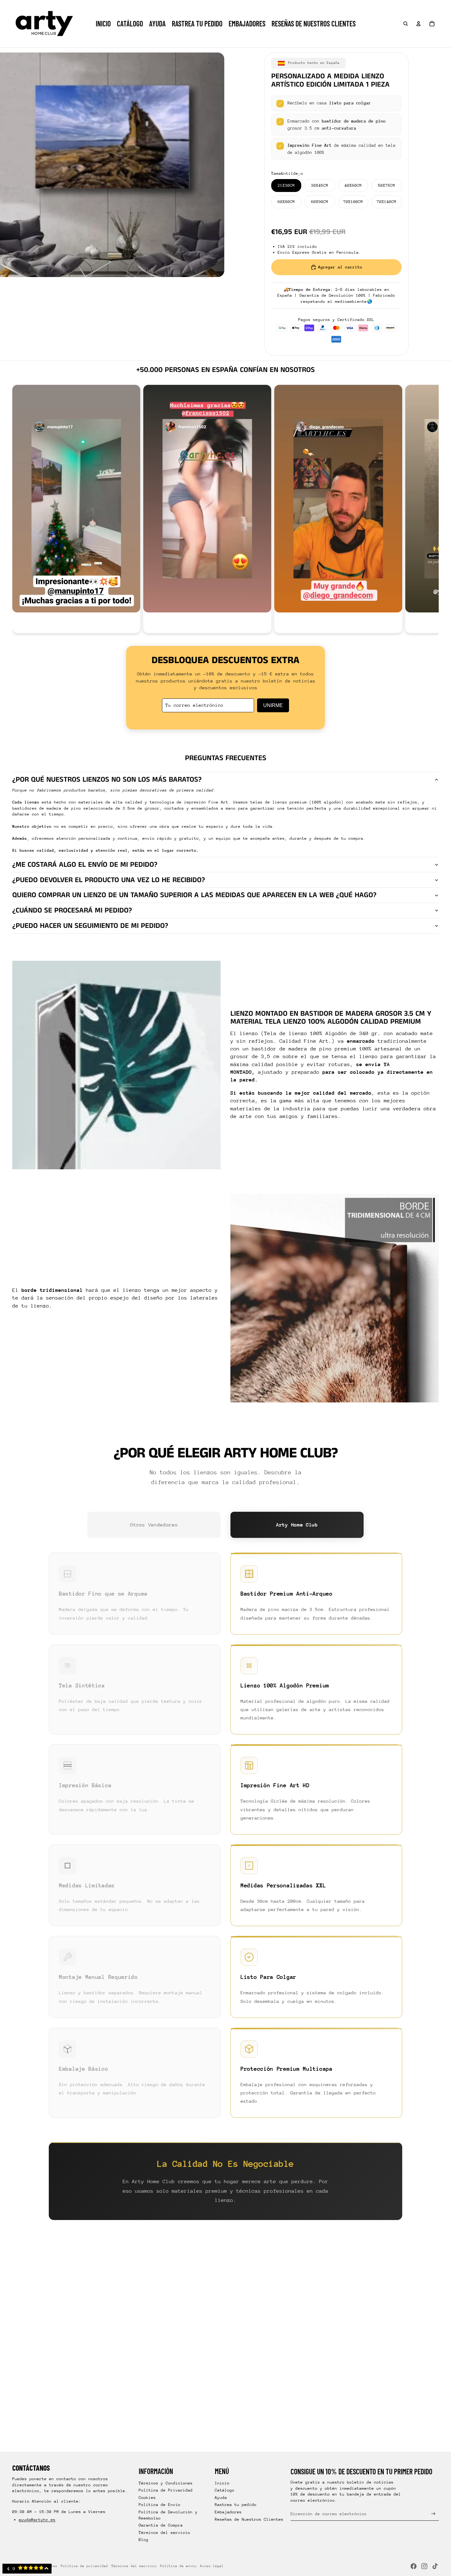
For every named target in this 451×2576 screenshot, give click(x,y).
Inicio (222, 2483)
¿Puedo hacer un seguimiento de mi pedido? (90, 926)
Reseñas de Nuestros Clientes (249, 2519)
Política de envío (178, 2566)
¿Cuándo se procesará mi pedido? (72, 910)
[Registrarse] (433, 2514)
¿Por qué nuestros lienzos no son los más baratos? (107, 780)
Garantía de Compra (161, 2525)
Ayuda (221, 2498)
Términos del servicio (164, 2533)
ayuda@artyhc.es (37, 2520)
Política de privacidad (84, 2566)
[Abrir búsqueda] (406, 24)
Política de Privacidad (166, 2490)
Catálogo (225, 2490)
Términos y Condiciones (166, 2483)
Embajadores (228, 2512)
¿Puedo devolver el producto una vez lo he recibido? (109, 880)
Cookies (147, 2498)
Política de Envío (160, 2505)
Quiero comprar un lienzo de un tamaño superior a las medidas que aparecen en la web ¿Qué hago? (194, 895)
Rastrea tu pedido (236, 2505)
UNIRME (273, 705)
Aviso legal (212, 2566)
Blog (144, 2540)
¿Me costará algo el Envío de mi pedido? (85, 865)
